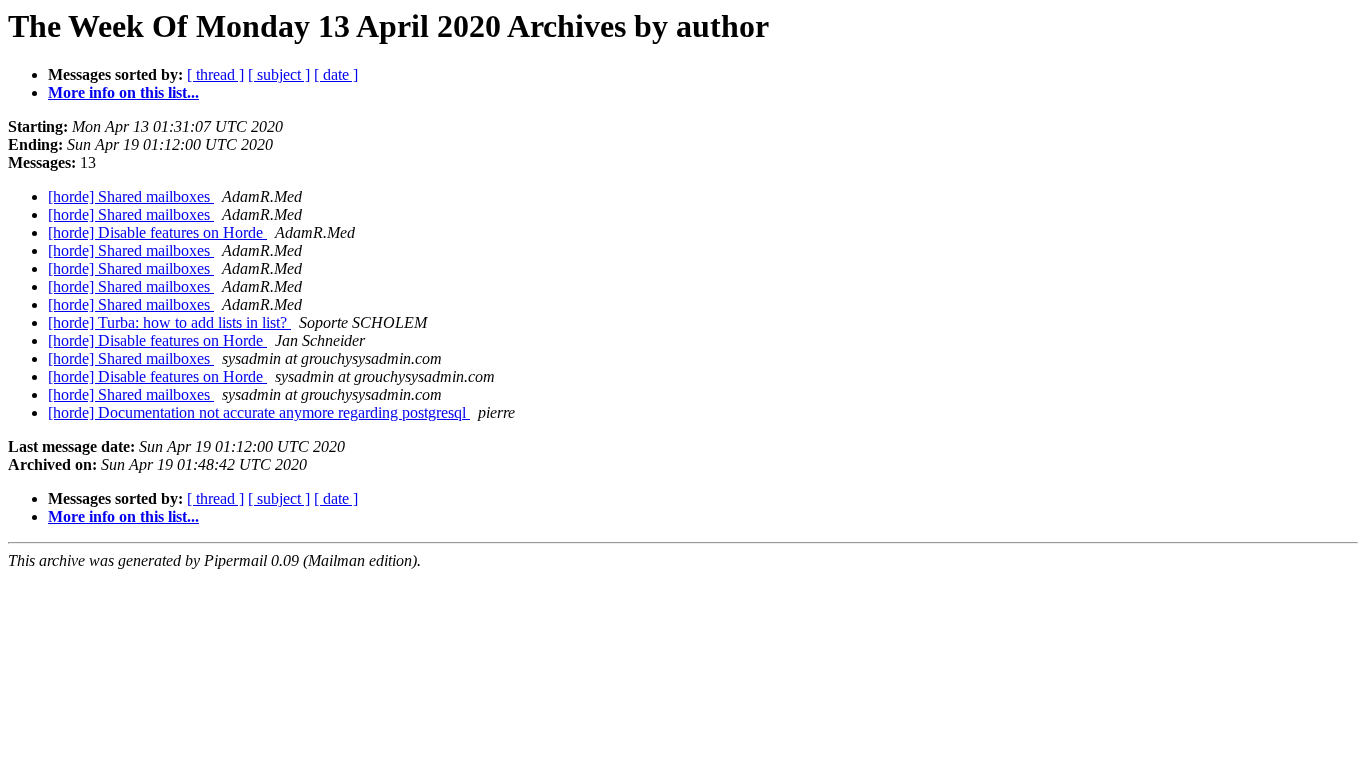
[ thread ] (215, 74)
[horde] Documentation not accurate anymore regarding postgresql (259, 412)
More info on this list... (123, 92)
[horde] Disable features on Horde (157, 232)
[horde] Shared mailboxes (131, 196)
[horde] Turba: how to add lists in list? (169, 322)
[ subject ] (279, 74)
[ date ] (336, 74)
